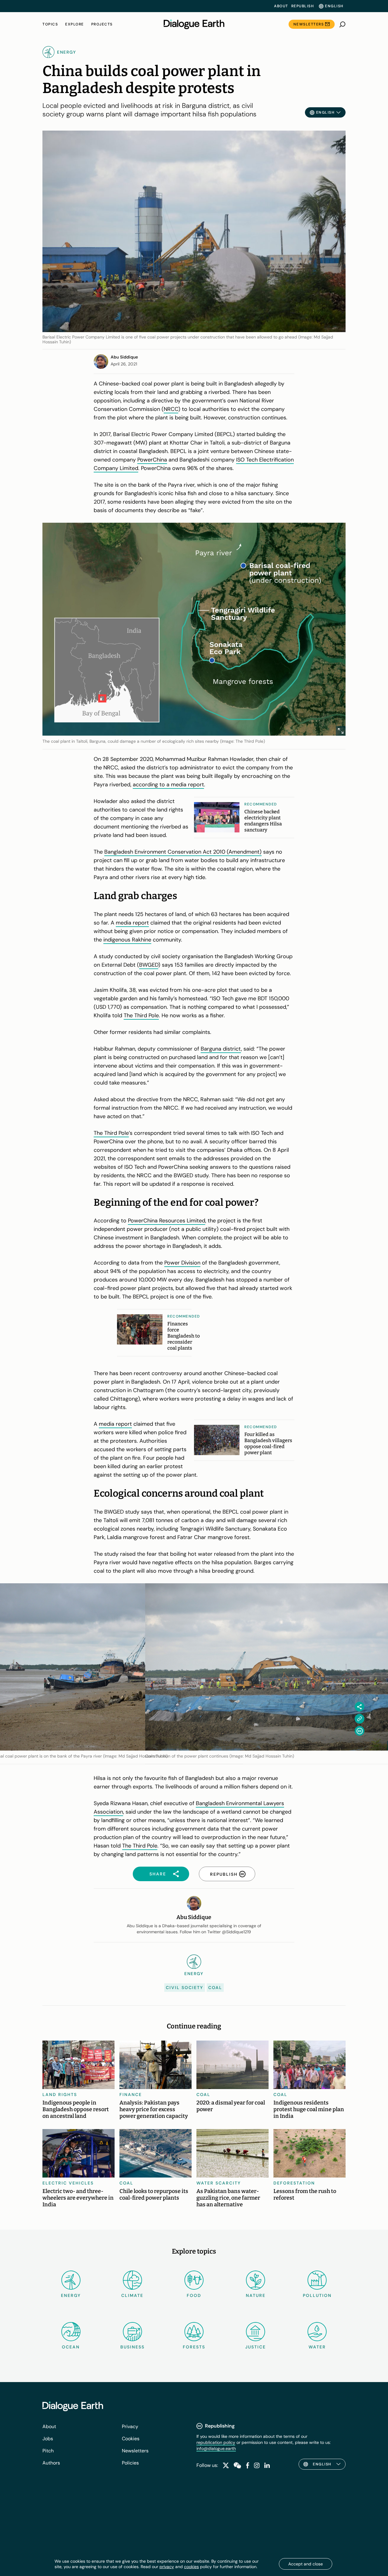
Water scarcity (219, 2183)
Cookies (131, 2439)
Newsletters (309, 24)
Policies (130, 2463)
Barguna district (221, 1049)
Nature (256, 2295)
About (281, 6)
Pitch (48, 2451)
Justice (256, 2347)
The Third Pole (141, 1015)
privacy (167, 2567)
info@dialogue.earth (216, 2448)
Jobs (48, 2439)
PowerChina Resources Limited (167, 1221)
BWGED (149, 965)
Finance (131, 2094)
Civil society (185, 1988)
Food (194, 2295)
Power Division (182, 1263)
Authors (51, 2463)
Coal (215, 1988)
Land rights (60, 2094)
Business (132, 2347)
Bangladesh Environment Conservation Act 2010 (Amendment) (183, 852)
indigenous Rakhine (127, 940)
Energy (71, 2295)
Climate (132, 2295)
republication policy (216, 2442)
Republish (303, 6)
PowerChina (152, 460)
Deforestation (294, 2183)
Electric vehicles (68, 2183)
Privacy (130, 2426)
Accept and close (306, 2564)
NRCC (171, 409)
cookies (191, 2567)
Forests (194, 2347)
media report (132, 923)
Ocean (71, 2347)
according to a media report (168, 785)
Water (317, 2347)
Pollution (317, 2295)
